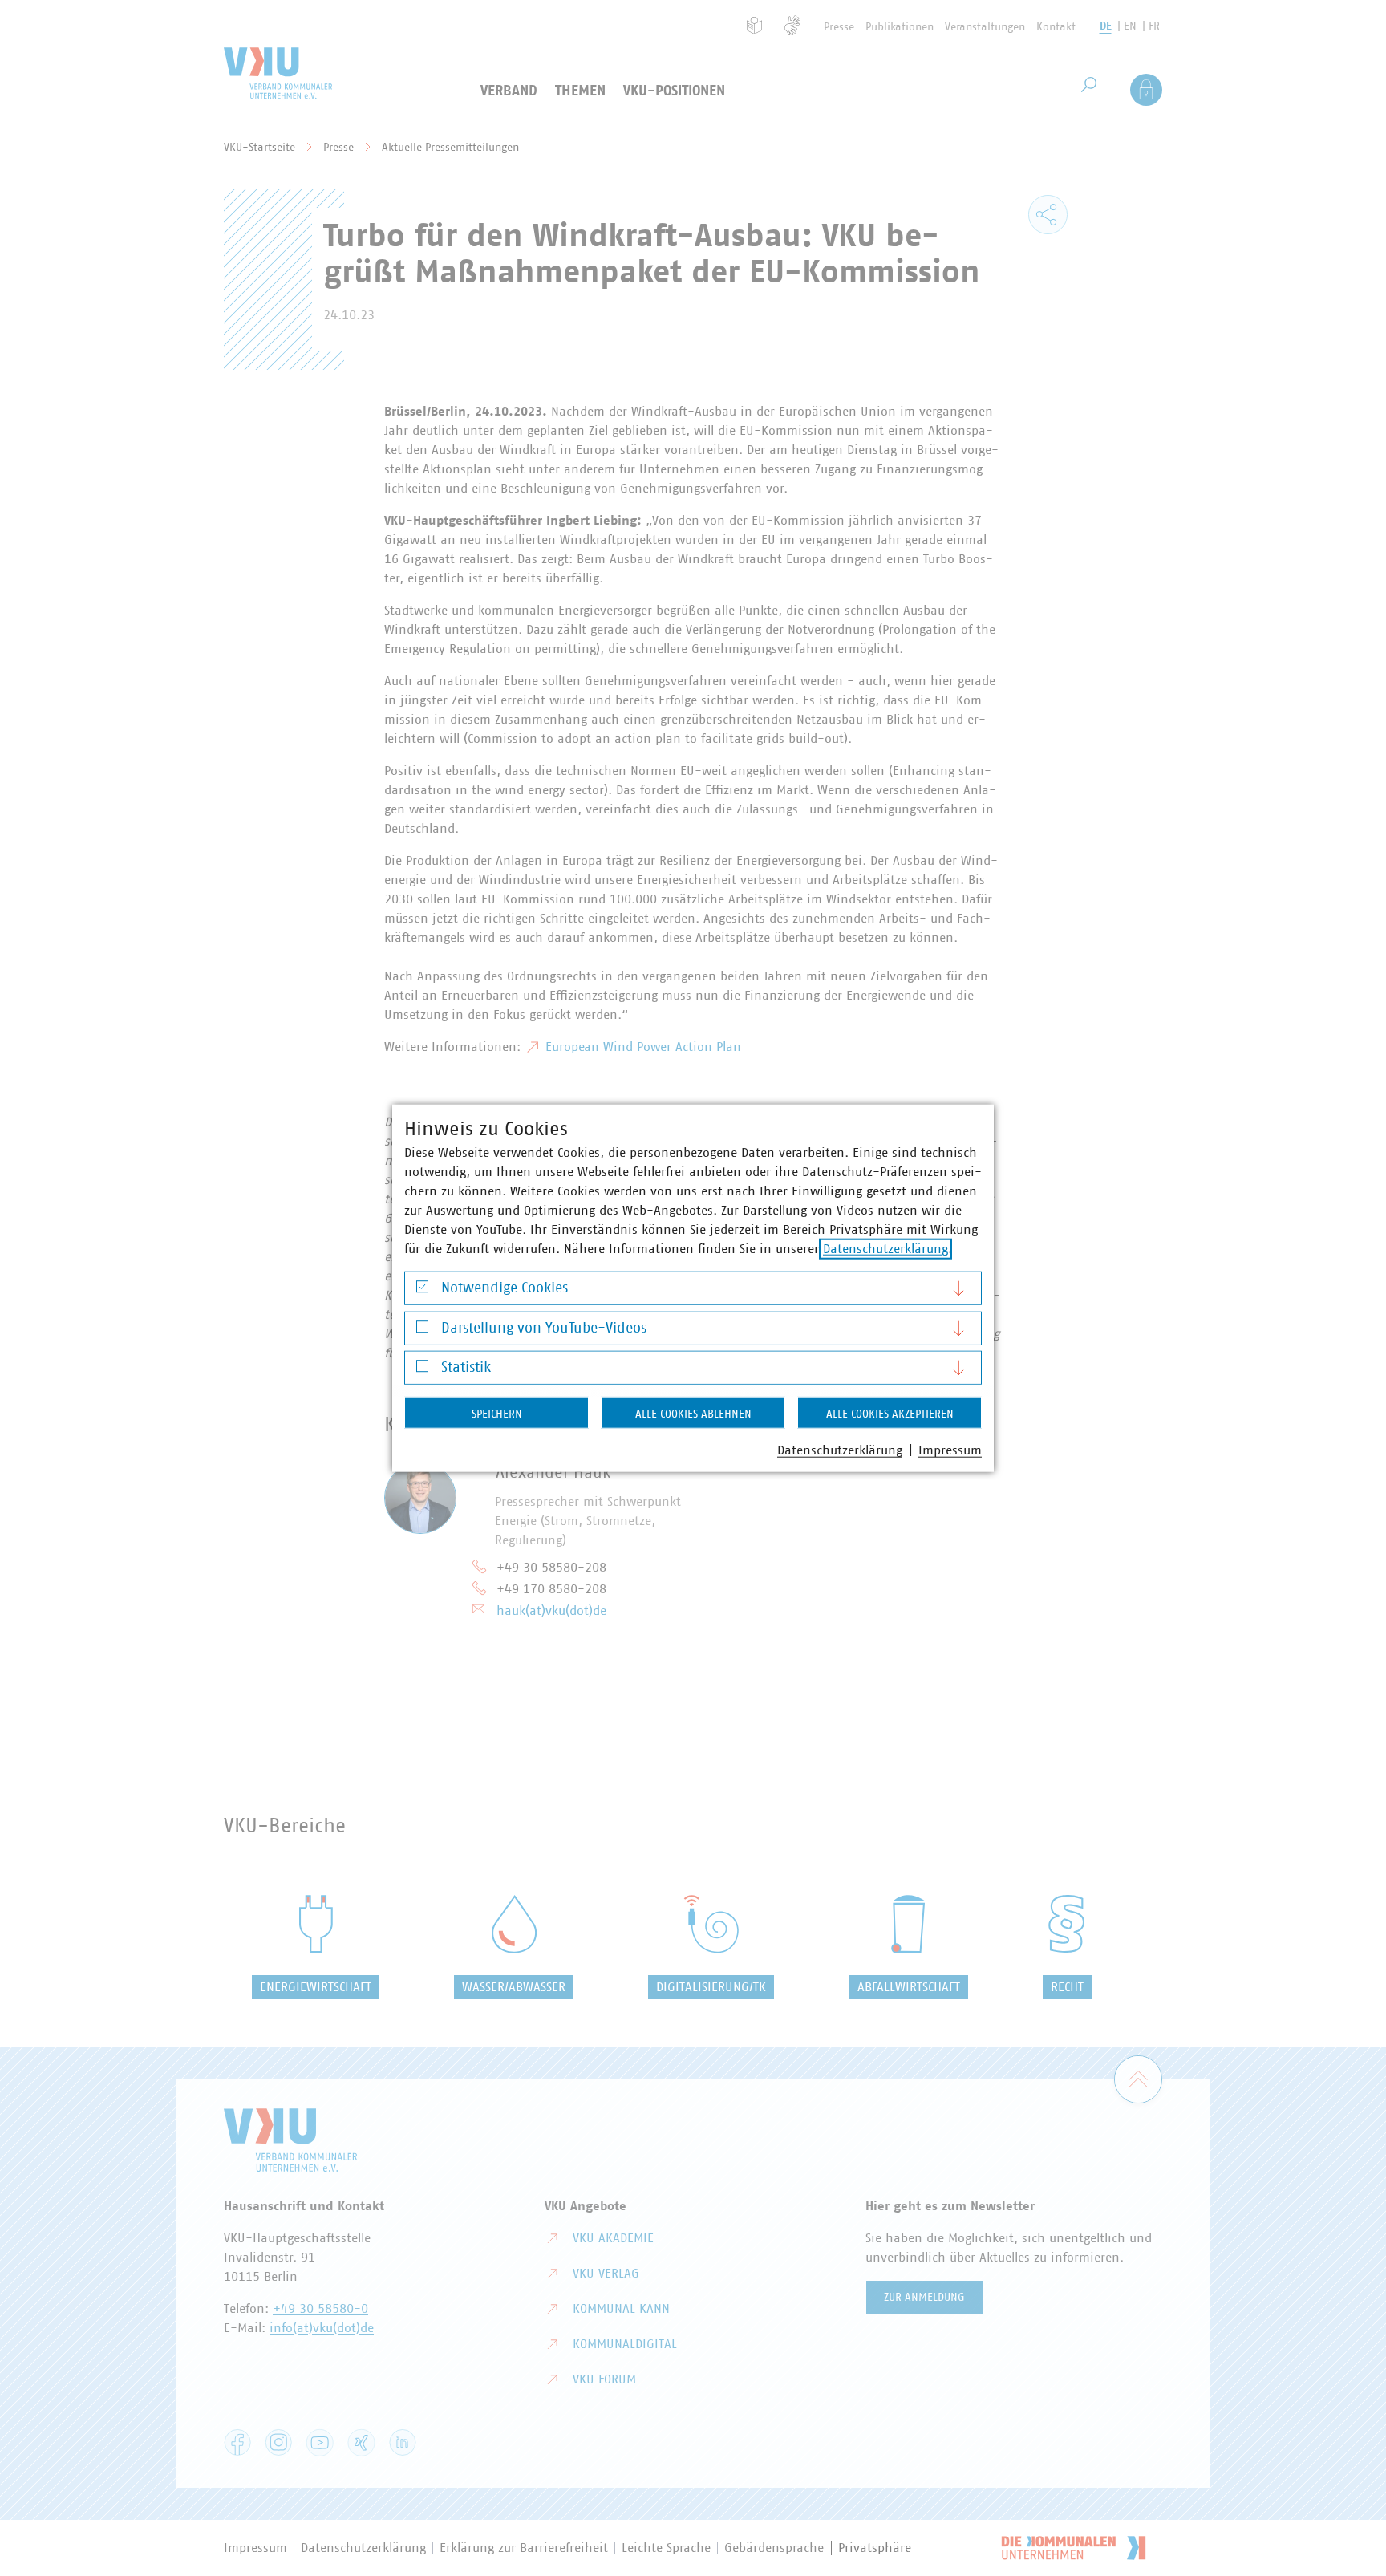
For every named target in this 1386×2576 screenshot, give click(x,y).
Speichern (497, 1414)
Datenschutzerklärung (885, 1249)
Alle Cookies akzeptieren (890, 1414)
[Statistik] (422, 1370)
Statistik (466, 1368)
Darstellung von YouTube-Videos (544, 1328)
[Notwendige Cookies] (422, 1290)
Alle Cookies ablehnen (693, 1414)
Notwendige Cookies (505, 1288)
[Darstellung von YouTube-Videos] (422, 1331)
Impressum (950, 1450)
